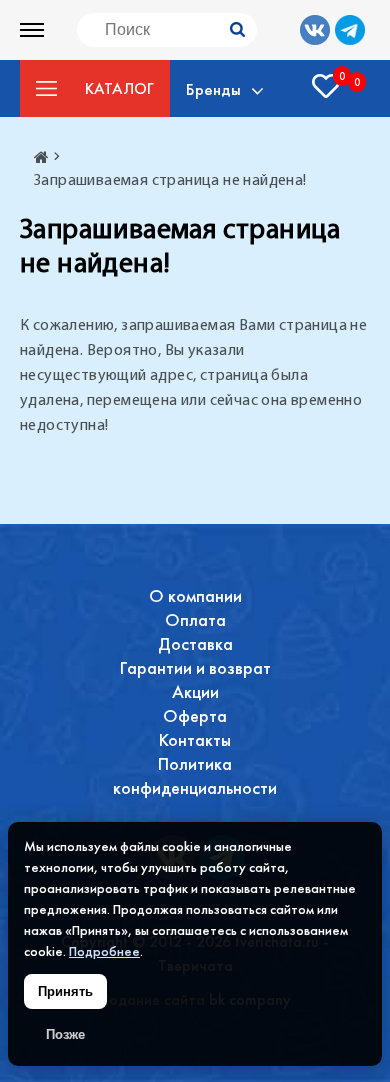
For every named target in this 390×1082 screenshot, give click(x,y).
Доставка (195, 643)
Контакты (195, 739)
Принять (65, 991)
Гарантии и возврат (195, 667)
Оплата (195, 619)
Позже (65, 1034)
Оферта (195, 715)
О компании (195, 595)
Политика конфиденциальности (195, 775)
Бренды (213, 89)
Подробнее (104, 951)
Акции (195, 691)
